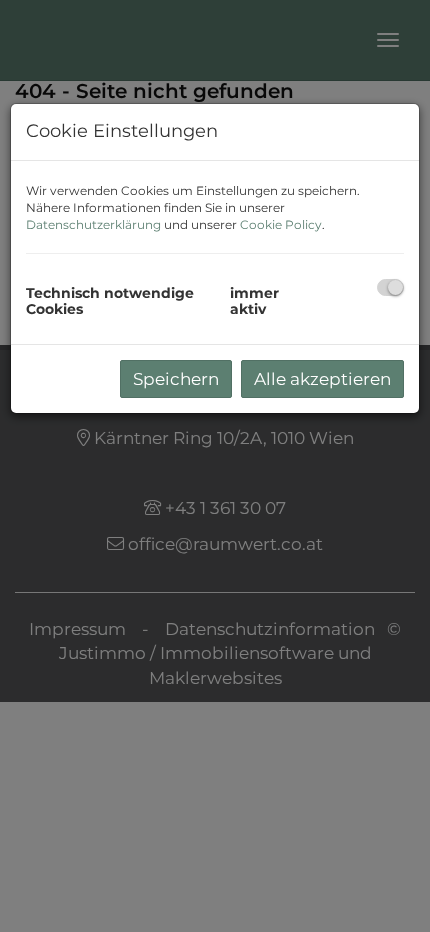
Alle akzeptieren (322, 379)
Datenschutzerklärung (93, 224)
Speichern (176, 379)
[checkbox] (390, 287)
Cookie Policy (281, 224)
